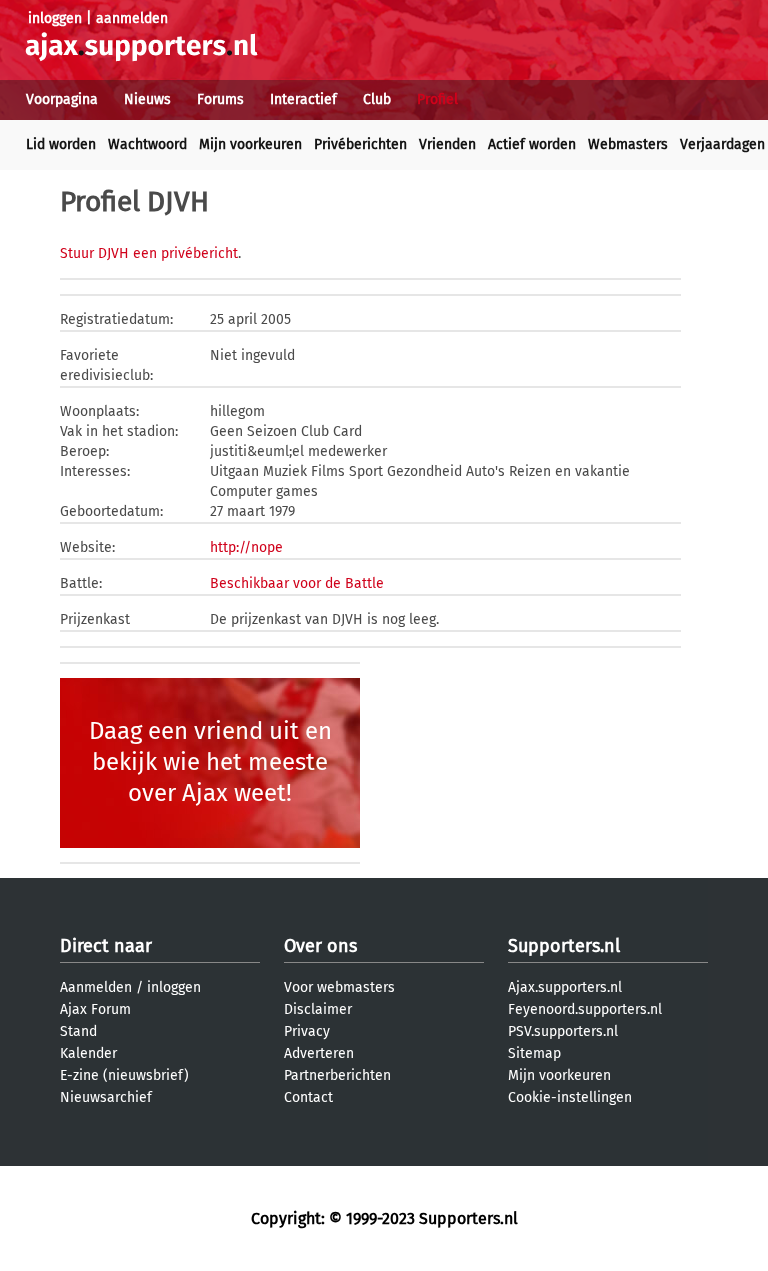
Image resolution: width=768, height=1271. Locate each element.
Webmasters (628, 144)
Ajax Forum (95, 1009)
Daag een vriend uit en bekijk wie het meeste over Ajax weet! (210, 762)
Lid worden (61, 144)
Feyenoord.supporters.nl (585, 1009)
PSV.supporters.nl (563, 1031)
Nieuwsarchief (106, 1097)
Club (377, 99)
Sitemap (534, 1053)
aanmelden (132, 18)
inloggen (55, 18)
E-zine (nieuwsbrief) (124, 1075)
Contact (308, 1097)
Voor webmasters (339, 987)
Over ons (320, 946)
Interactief (303, 99)
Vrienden (447, 144)
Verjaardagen (722, 144)
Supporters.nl (564, 946)
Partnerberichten (337, 1075)
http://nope (246, 547)
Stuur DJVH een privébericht (149, 253)
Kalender (88, 1053)
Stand (78, 1031)
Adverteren (319, 1053)
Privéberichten (360, 144)
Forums (220, 99)
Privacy (307, 1031)
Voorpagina (62, 99)
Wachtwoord (147, 144)
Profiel (437, 99)
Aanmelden (96, 987)
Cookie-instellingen (570, 1097)
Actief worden (532, 144)
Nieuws (147, 99)
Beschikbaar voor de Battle (297, 583)
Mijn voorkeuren (250, 144)
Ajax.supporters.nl (565, 987)
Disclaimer (318, 1009)
